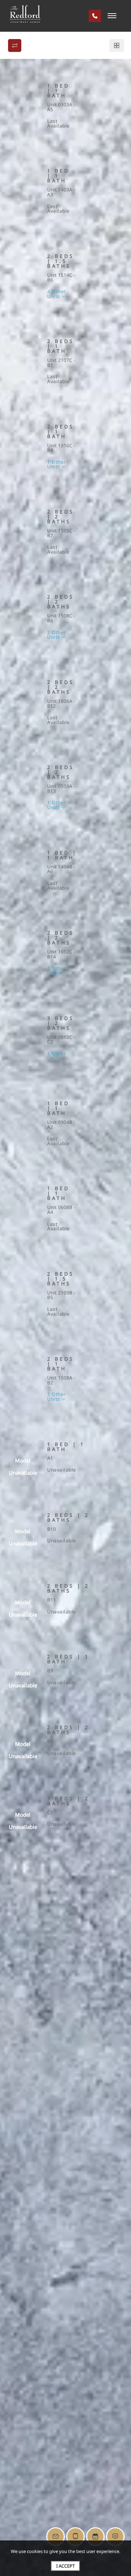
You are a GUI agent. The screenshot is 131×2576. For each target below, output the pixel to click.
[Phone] (95, 16)
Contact (97, 139)
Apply (62, 139)
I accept (65, 2566)
